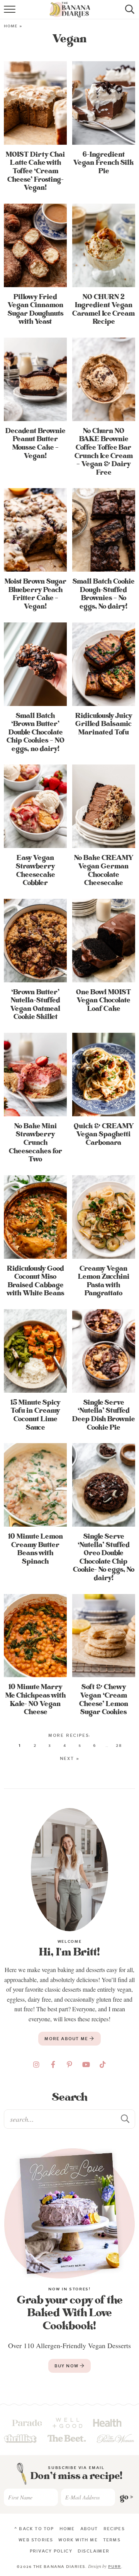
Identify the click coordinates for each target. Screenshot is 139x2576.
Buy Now (67, 2366)
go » (126, 2497)
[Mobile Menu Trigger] (11, 13)
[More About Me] (69, 1870)
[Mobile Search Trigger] (128, 13)
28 (119, 1745)
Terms (112, 2540)
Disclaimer (93, 2551)
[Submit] (125, 2119)
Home (11, 26)
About (89, 2529)
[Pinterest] (69, 2064)
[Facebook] (53, 2064)
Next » (70, 1758)
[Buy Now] (69, 2213)
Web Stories (36, 2540)
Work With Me (78, 2540)
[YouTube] (86, 2064)
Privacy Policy (51, 2551)
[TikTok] (103, 2064)
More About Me (67, 2039)
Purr (114, 2567)
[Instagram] (36, 2064)
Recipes (114, 2529)
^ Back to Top (34, 2529)
